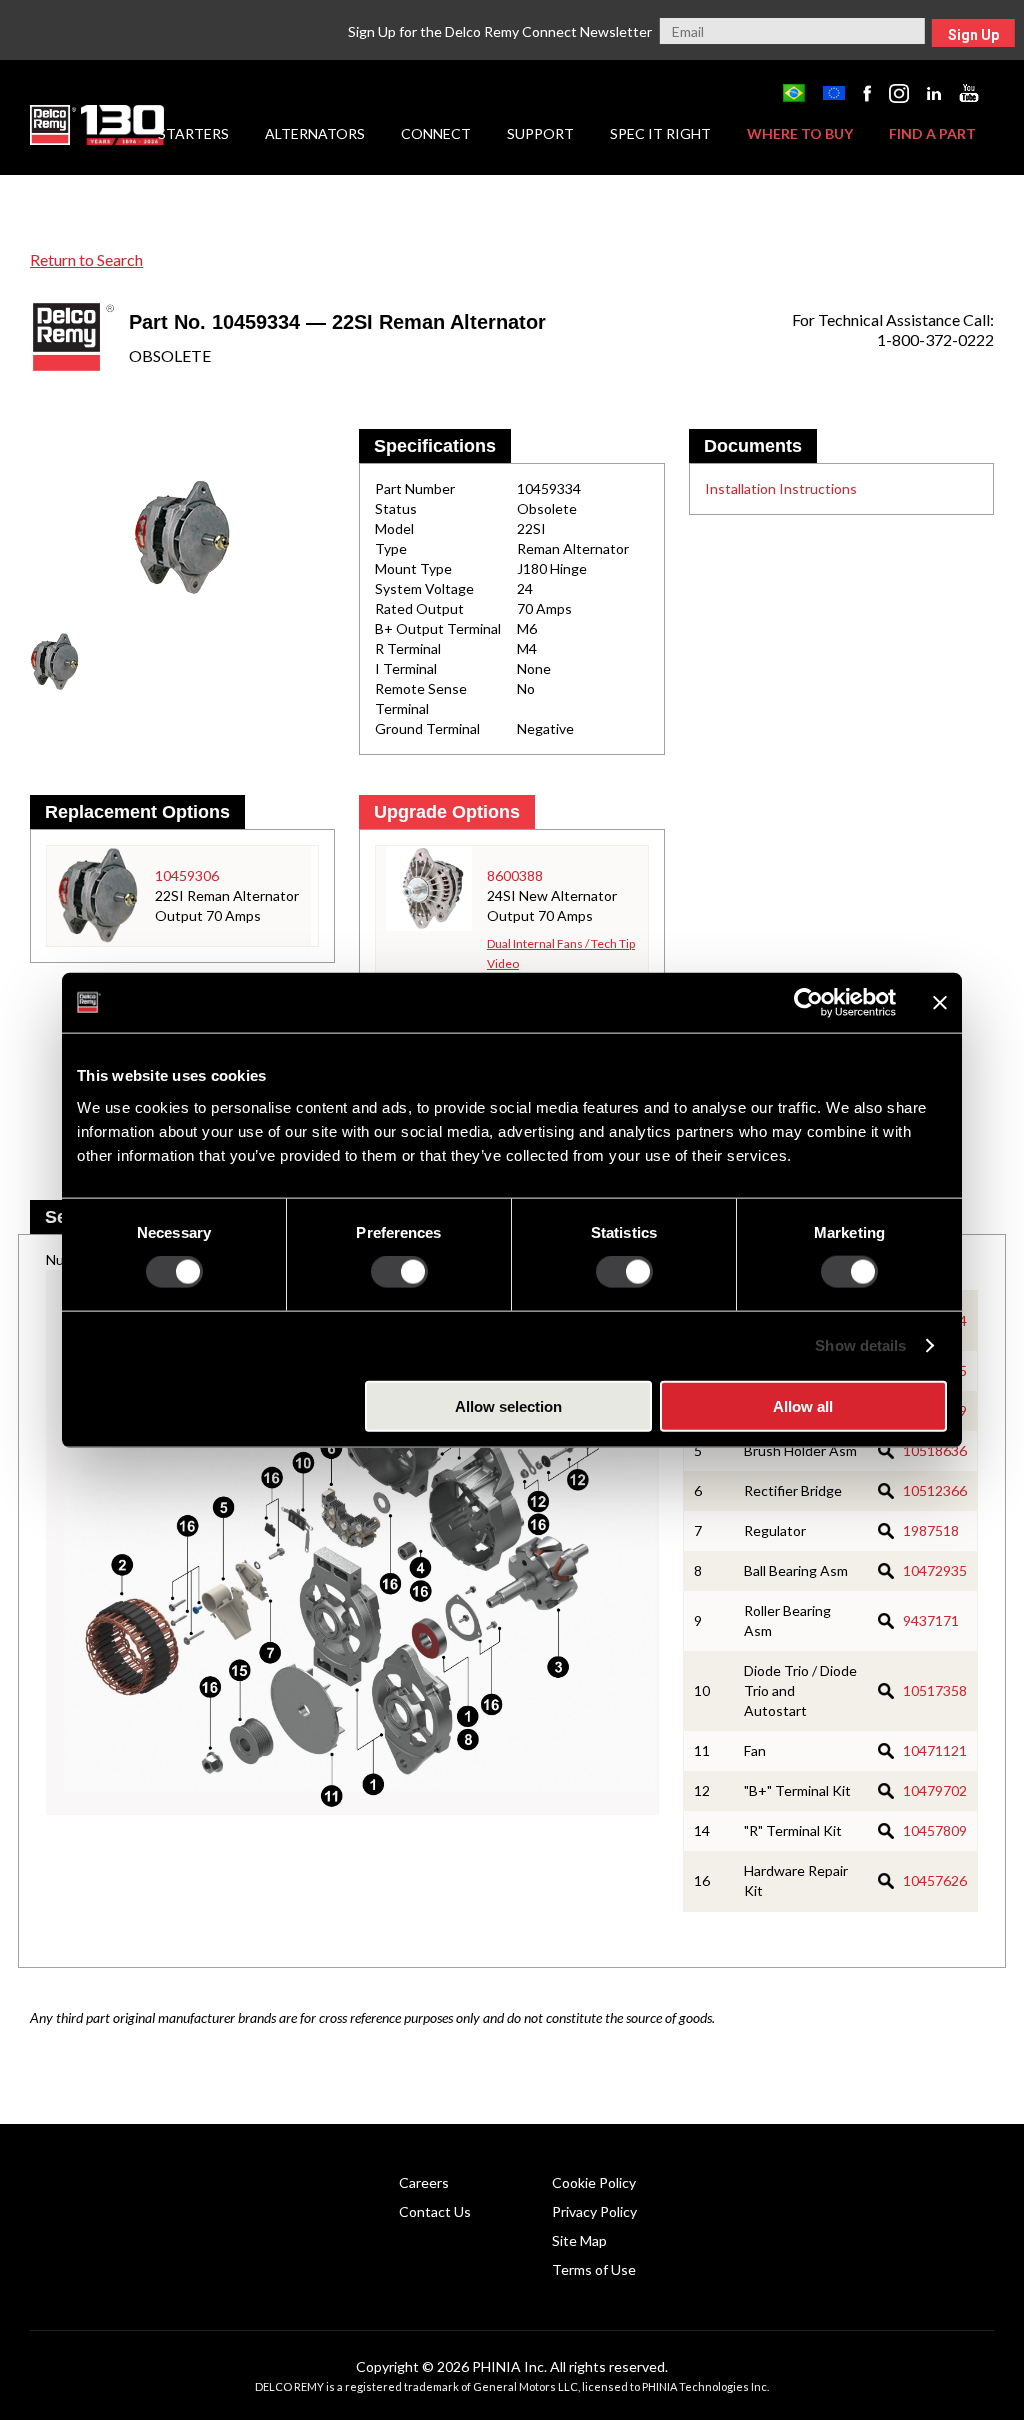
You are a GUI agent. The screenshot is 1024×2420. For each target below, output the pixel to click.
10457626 (935, 1880)
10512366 (935, 1490)
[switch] (399, 1272)
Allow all (803, 1405)
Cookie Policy (594, 2182)
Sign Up (973, 35)
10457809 (935, 1830)
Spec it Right (660, 133)
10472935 (935, 1570)
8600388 (515, 875)
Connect (436, 133)
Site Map (579, 2240)
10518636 (935, 1450)
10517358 (935, 1690)
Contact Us (435, 2211)
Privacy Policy (594, 2211)
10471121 (935, 1750)
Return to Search (86, 259)
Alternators (315, 133)
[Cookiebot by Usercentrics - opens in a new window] (808, 1003)
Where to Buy (800, 133)
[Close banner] (940, 1003)
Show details (860, 1345)
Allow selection (508, 1405)
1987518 (931, 1530)
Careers (424, 2182)
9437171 (931, 1620)
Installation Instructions (781, 488)
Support (540, 133)
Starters (193, 133)
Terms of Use (594, 2269)
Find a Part (932, 133)
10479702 (935, 1790)
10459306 (187, 875)
